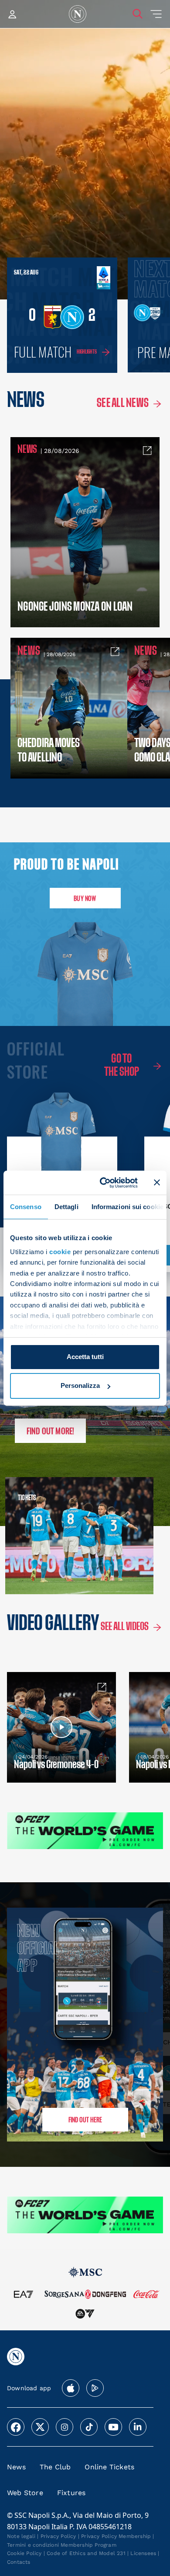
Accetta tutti (85, 1357)
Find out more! (51, 1431)
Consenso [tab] (26, 1207)
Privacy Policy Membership (116, 2536)
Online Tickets (109, 2467)
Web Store (25, 2493)
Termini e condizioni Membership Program (62, 2545)
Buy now (85, 898)
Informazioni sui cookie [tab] (127, 1207)
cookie (60, 1252)
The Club (55, 2467)
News (16, 2467)
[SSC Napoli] (78, 14)
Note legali (21, 2536)
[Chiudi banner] (157, 1182)
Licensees (143, 2553)
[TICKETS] (42, 1536)
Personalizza (80, 1385)
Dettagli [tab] (66, 1207)
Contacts (19, 2562)
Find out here (85, 2119)
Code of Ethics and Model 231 (86, 2553)
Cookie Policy (24, 2553)
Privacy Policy (58, 2536)
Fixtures (71, 2493)
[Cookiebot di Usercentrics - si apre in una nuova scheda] (103, 1182)
